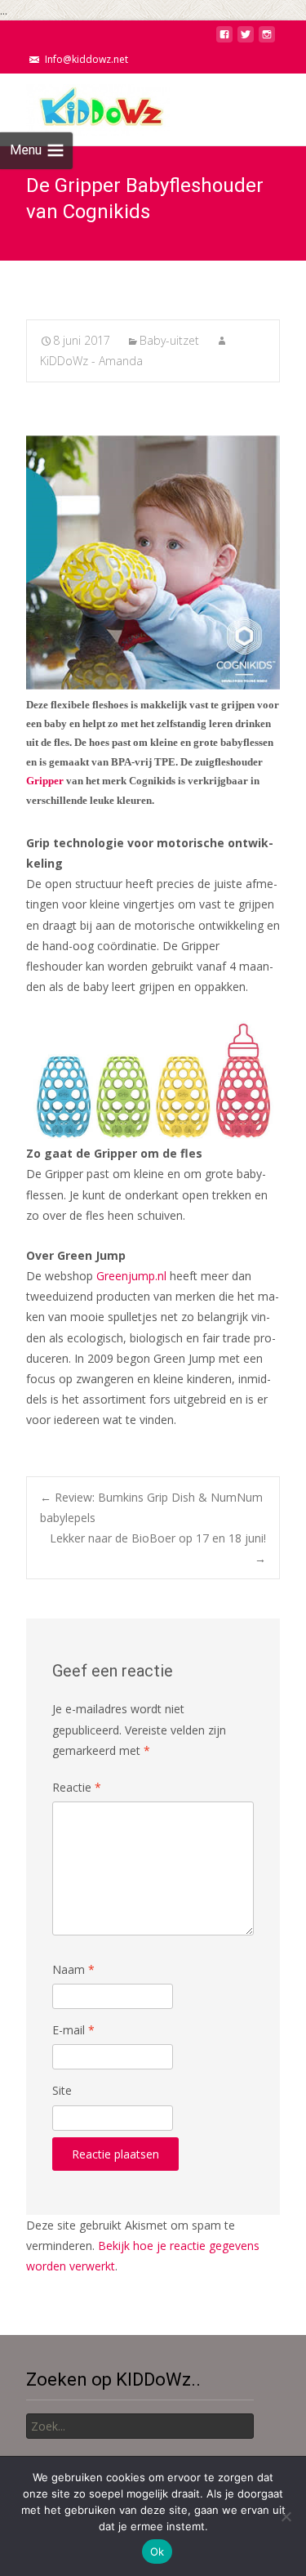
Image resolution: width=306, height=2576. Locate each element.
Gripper (45, 781)
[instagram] (267, 39)
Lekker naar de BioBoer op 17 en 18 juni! (158, 1548)
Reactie (77, 1787)
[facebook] (224, 39)
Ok (157, 2551)
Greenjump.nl (131, 1276)
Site (62, 2090)
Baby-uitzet (169, 340)
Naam (73, 1969)
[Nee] (286, 2516)
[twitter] (246, 39)
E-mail (73, 2030)
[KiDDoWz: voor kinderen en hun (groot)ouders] (85, 106)
